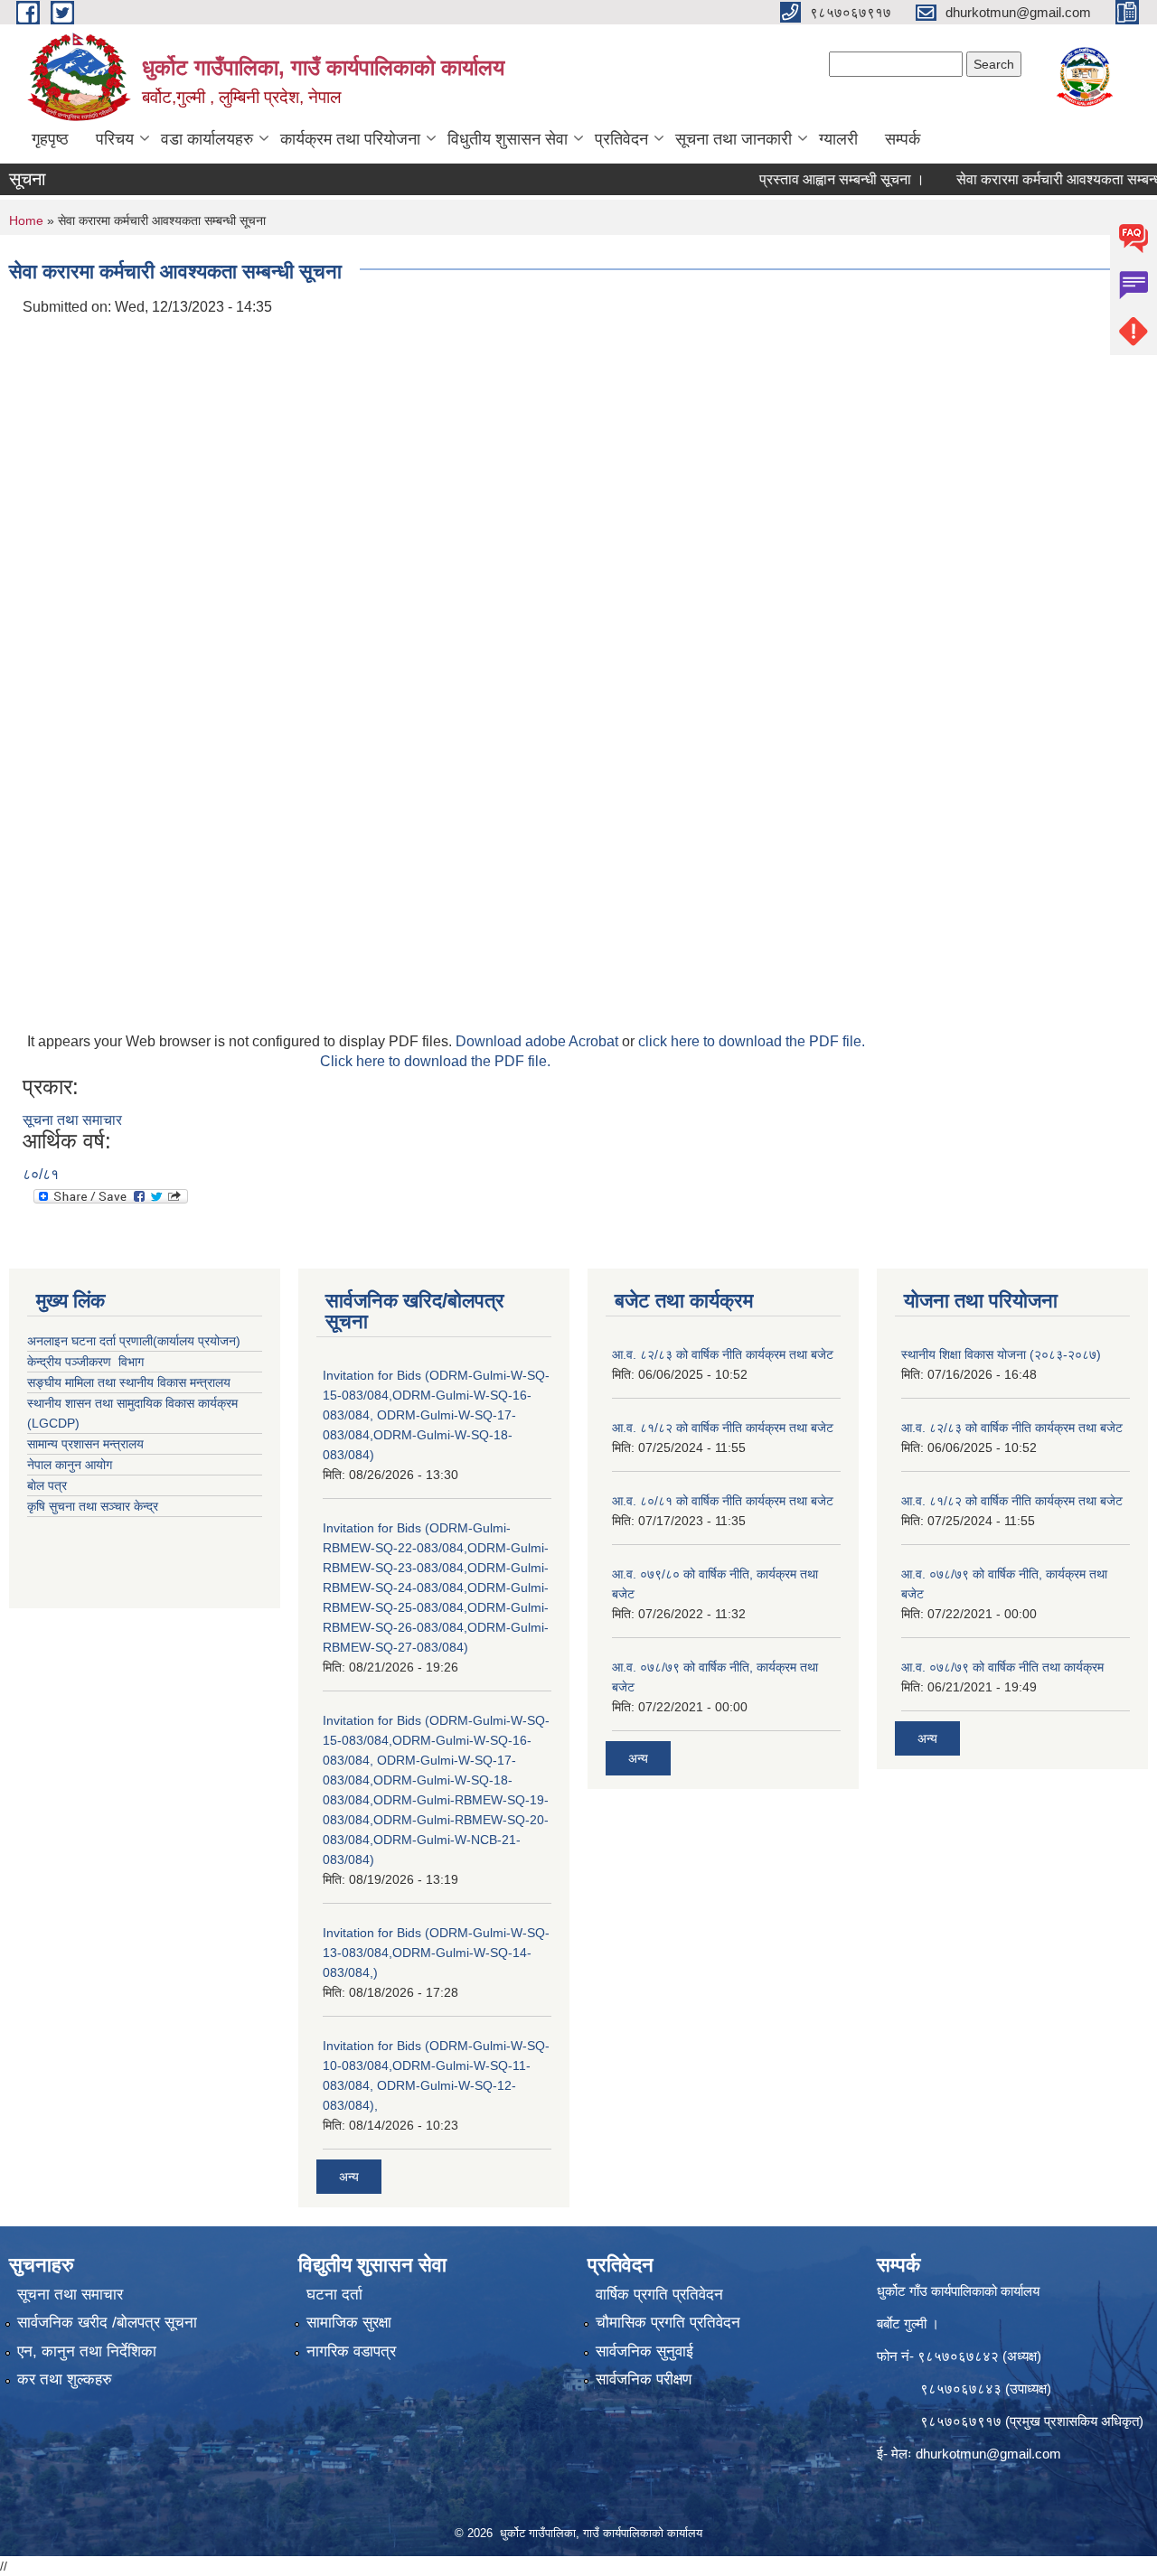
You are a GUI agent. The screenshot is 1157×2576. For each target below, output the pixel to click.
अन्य (349, 2177)
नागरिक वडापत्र (351, 2351)
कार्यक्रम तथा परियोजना (350, 139)
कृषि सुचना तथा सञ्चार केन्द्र (93, 1506)
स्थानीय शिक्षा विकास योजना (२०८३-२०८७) (1001, 1354)
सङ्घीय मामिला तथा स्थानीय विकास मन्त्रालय (129, 1382)
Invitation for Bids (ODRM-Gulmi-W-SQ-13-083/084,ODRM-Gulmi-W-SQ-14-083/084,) (436, 1953)
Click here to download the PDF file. (435, 1061)
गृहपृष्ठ (50, 139)
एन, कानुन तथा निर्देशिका (87, 2351)
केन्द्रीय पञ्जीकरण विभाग (85, 1362)
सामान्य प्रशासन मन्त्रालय (85, 1444)
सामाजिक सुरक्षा (349, 2323)
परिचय (115, 139)
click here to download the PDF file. (752, 1041)
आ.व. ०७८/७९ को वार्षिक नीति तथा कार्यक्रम (1002, 1667)
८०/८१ (41, 1174)
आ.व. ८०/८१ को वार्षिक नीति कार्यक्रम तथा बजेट (723, 1501)
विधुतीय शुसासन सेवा (508, 139)
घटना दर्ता (334, 2295)
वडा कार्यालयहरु (207, 139)
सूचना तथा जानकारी (734, 139)
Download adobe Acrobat (539, 1041)
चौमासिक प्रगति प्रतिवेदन (668, 2323)
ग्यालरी (838, 139)
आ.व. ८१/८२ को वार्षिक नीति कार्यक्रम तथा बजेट (723, 1428)
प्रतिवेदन (621, 139)
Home (26, 220)
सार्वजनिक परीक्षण (644, 2379)
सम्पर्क (903, 139)
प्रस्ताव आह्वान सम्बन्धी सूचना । (809, 179)
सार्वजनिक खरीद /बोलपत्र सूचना (107, 2323)
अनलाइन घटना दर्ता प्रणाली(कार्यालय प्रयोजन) (134, 1341)
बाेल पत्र (47, 1485)
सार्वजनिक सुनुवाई (644, 2351)
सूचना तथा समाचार (72, 1120)
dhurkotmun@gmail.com (988, 2454)
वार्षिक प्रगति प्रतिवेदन (659, 2295)
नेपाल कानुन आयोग (70, 1465)
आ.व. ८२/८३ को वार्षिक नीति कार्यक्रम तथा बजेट (723, 1354)
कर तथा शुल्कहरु (65, 2379)
